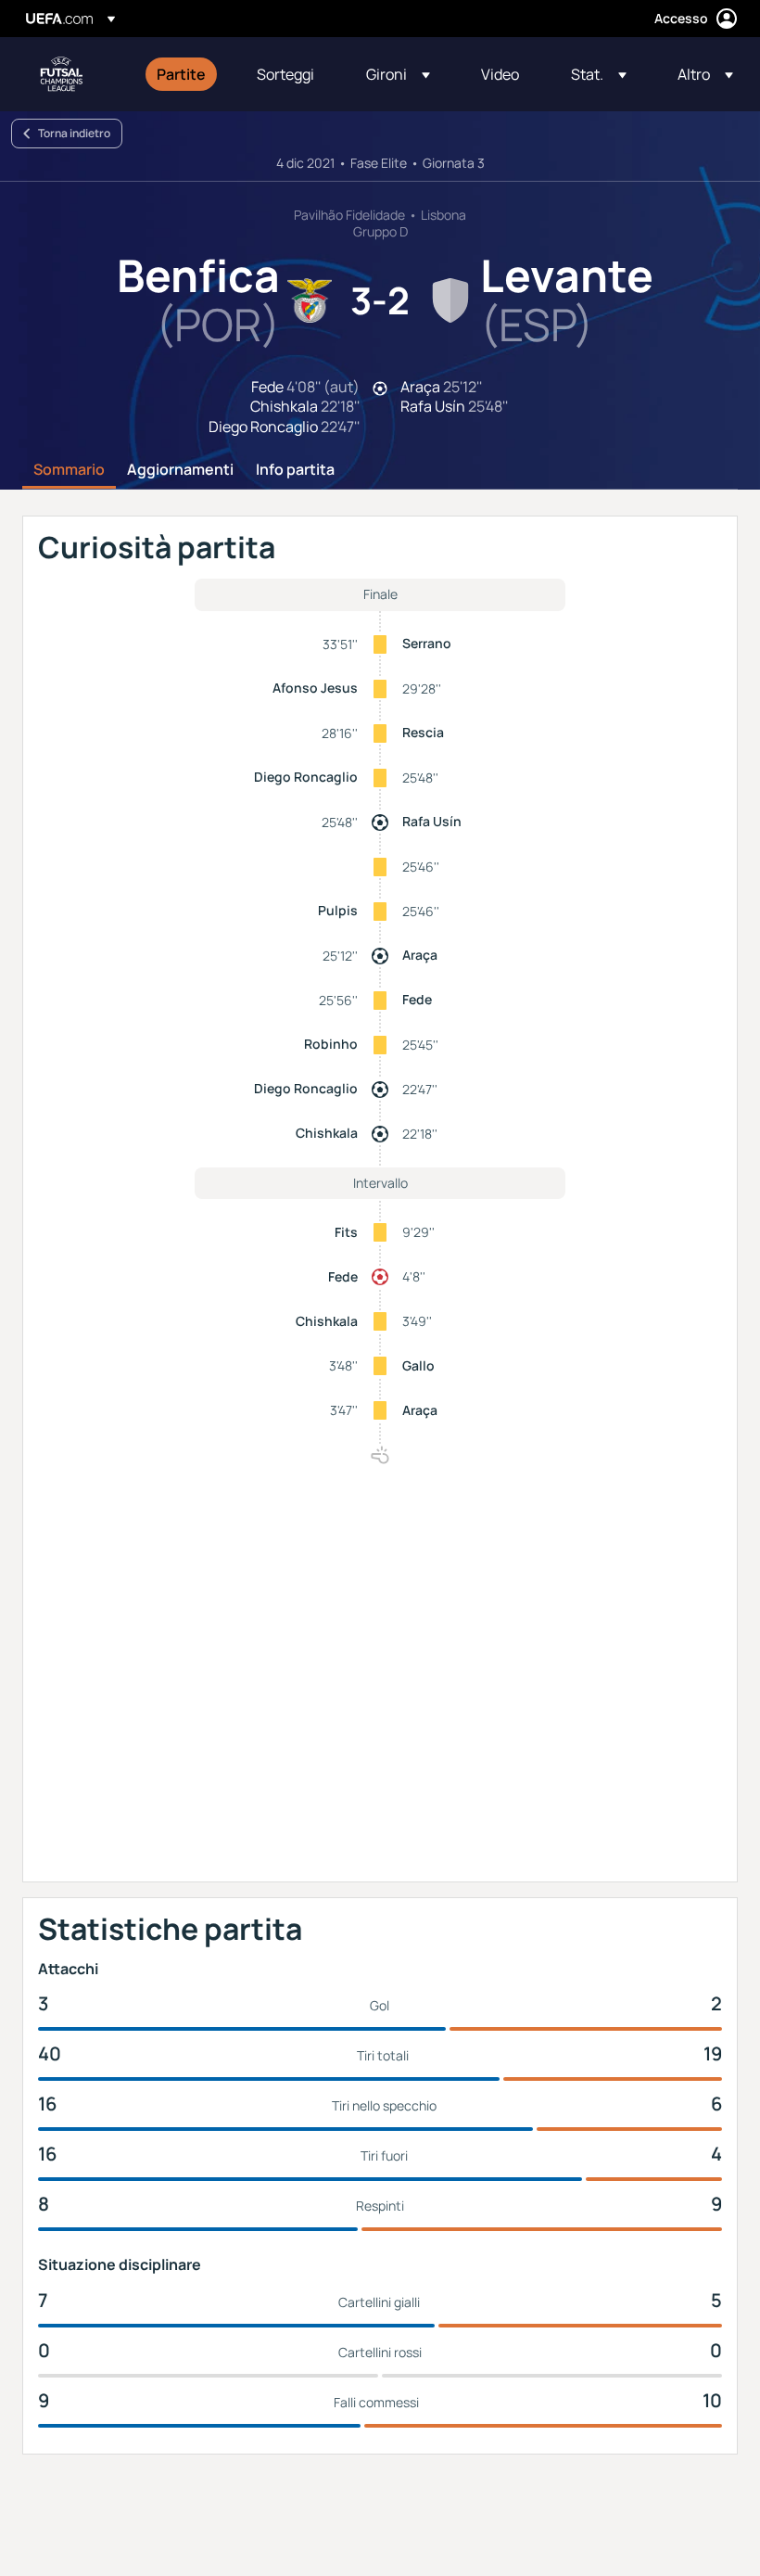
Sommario (69, 470)
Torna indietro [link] (74, 133)
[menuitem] (184, 74)
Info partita (295, 470)
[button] (398, 74)
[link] (181, 74)
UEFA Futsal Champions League (61, 74)
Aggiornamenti (180, 470)
